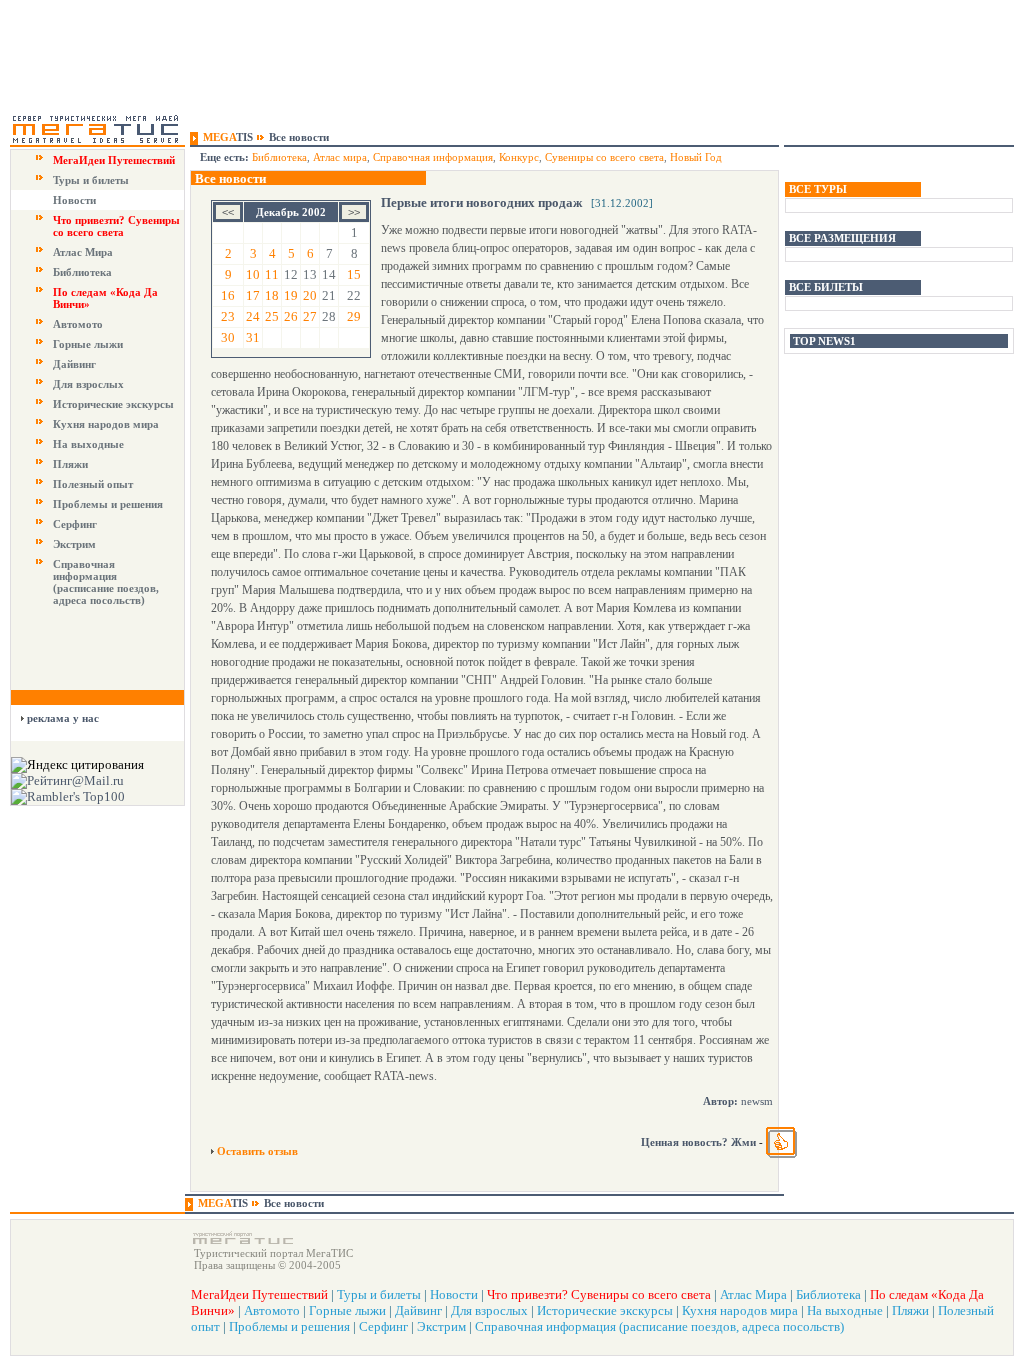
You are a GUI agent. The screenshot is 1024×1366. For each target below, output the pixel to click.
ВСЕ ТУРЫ (818, 189)
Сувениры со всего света (604, 157)
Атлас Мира (83, 252)
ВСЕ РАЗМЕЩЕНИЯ (842, 238)
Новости (74, 200)
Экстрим (74, 544)
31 (253, 337)
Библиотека (82, 272)
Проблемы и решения (108, 504)
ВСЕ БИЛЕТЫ (826, 287)
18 (272, 295)
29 (354, 316)
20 (310, 295)
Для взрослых (88, 384)
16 (228, 295)
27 (310, 316)
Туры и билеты (91, 180)
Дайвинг (74, 364)
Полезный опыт (93, 484)
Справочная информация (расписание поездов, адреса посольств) (106, 582)
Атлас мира (340, 157)
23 (228, 316)
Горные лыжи (88, 344)
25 (272, 316)
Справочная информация (433, 157)
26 (291, 316)
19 (291, 295)
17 (253, 295)
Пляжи (70, 464)
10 (253, 274)
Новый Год (696, 157)
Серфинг (75, 524)
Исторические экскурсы (113, 404)
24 (253, 316)
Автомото (78, 324)
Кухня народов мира (106, 424)
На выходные (88, 444)
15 (354, 274)
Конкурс (519, 157)
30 (228, 337)
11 (272, 274)
